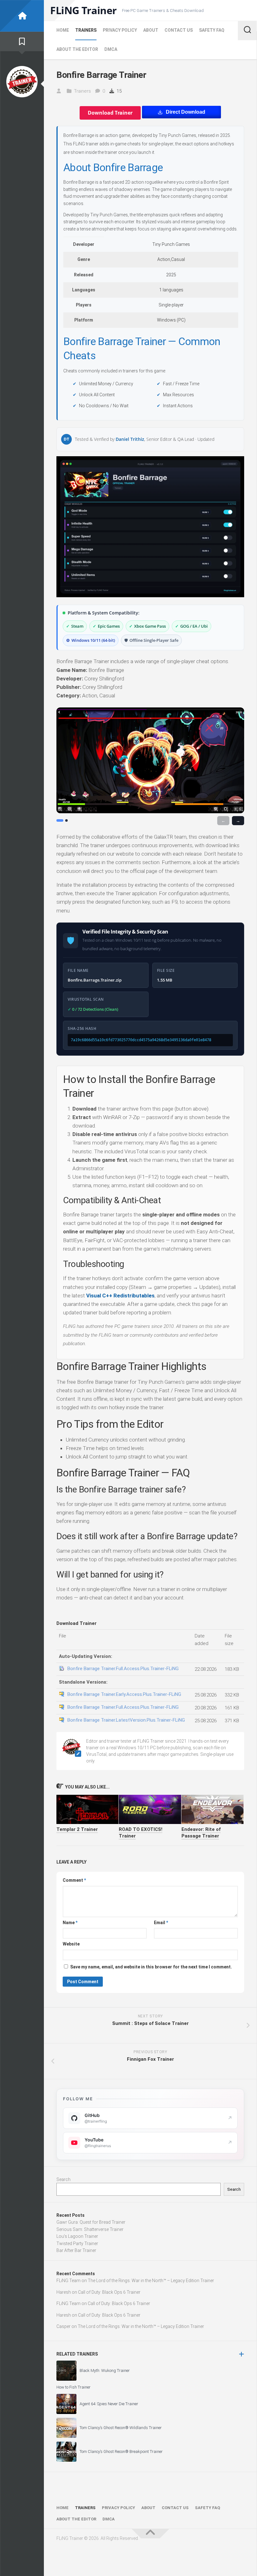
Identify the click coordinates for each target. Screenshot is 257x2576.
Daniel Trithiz (130, 439)
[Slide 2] (66, 820)
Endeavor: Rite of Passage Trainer (201, 1833)
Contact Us (179, 30)
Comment (74, 1880)
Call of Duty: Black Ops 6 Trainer (109, 2292)
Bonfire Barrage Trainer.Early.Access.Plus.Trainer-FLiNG (124, 1694)
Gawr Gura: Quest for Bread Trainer (91, 2222)
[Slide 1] (60, 820)
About (151, 30)
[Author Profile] (22, 82)
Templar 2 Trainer (77, 1829)
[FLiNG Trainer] (22, 16)
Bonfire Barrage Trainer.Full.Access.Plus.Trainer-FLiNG (123, 1669)
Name (70, 1923)
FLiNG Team (68, 2281)
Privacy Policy (120, 30)
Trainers (86, 30)
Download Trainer (110, 113)
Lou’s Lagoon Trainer (77, 2236)
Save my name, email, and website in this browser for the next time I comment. (151, 1967)
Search (63, 2179)
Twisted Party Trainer (77, 2243)
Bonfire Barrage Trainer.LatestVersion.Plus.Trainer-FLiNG (126, 1720)
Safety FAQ (212, 30)
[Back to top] (150, 2534)
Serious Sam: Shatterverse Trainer (90, 2229)
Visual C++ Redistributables (120, 1296)
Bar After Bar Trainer (76, 2250)
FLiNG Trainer (84, 10)
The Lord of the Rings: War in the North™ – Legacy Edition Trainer (151, 2281)
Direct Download (186, 112)
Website (71, 1944)
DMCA (111, 49)
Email (161, 1923)
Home (63, 30)
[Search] (247, 30)
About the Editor (77, 49)
